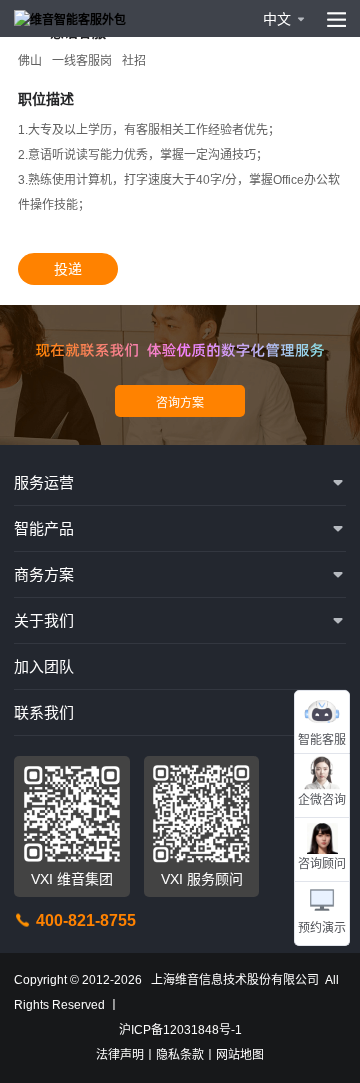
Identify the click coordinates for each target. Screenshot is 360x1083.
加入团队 (44, 666)
